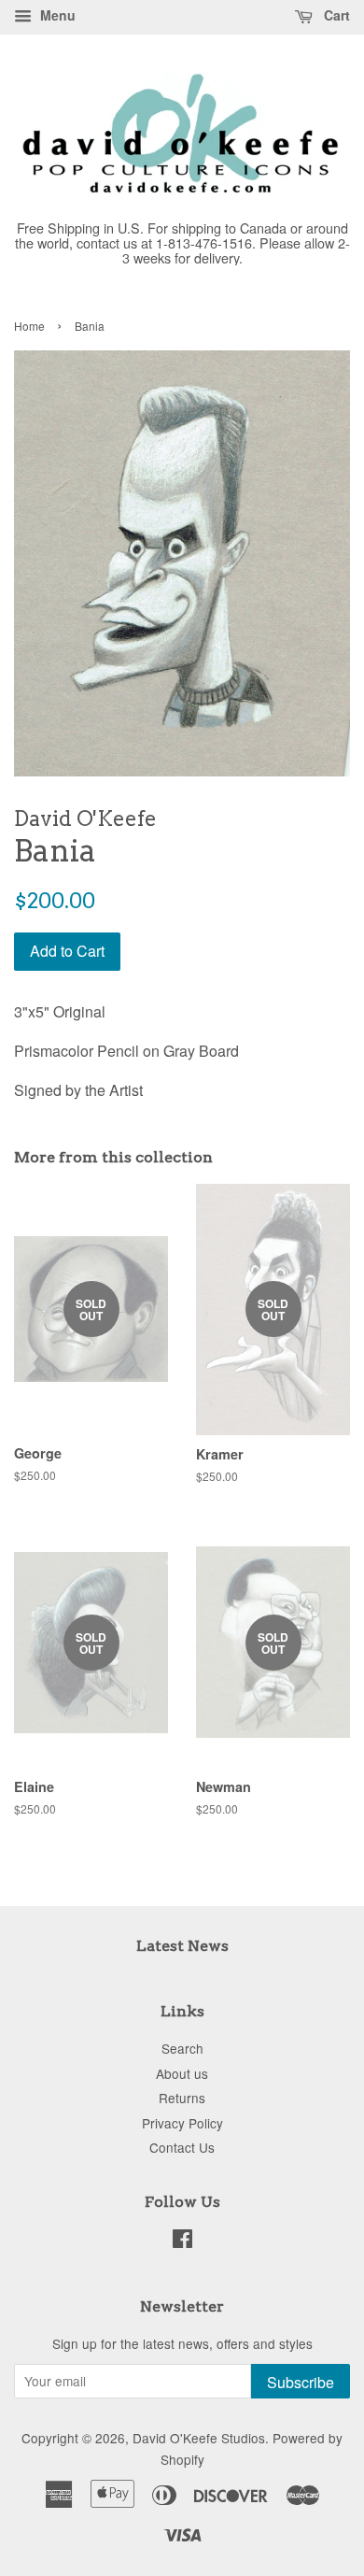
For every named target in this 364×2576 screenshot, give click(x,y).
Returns (182, 2098)
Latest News (182, 1946)
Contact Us (182, 2147)
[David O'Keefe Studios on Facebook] (182, 2242)
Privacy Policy (182, 2123)
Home (29, 326)
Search (182, 2048)
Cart (335, 15)
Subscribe (301, 2382)
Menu (56, 15)
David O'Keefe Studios (199, 2438)
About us (182, 2073)
